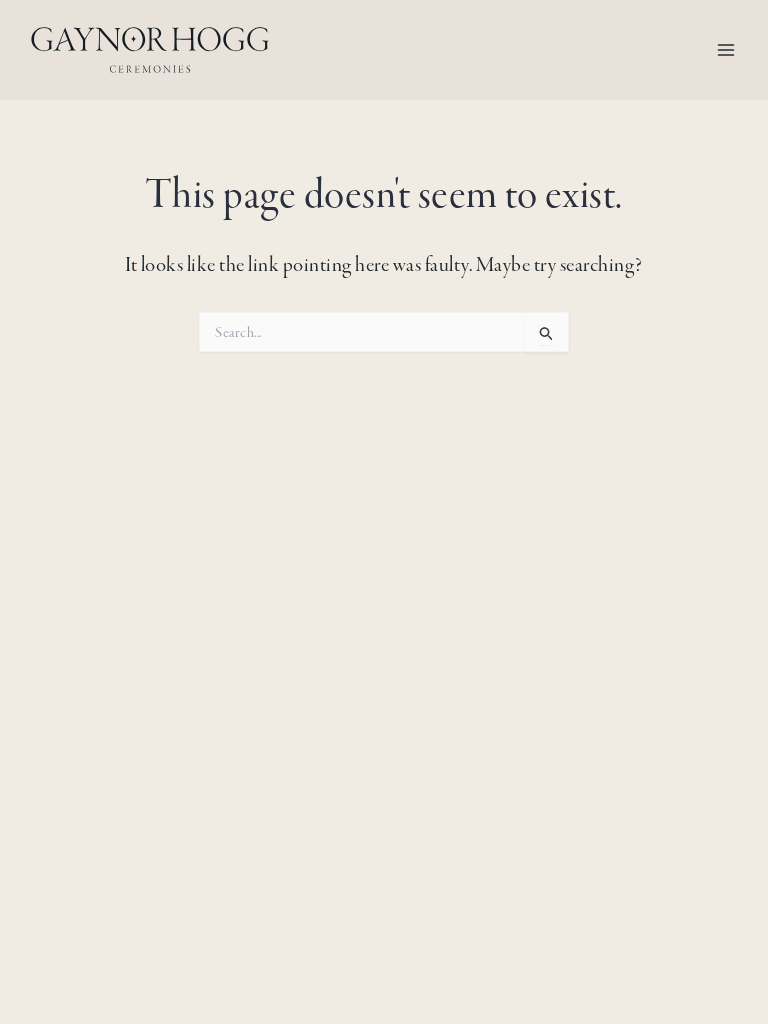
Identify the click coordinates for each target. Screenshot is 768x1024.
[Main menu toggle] (726, 50)
